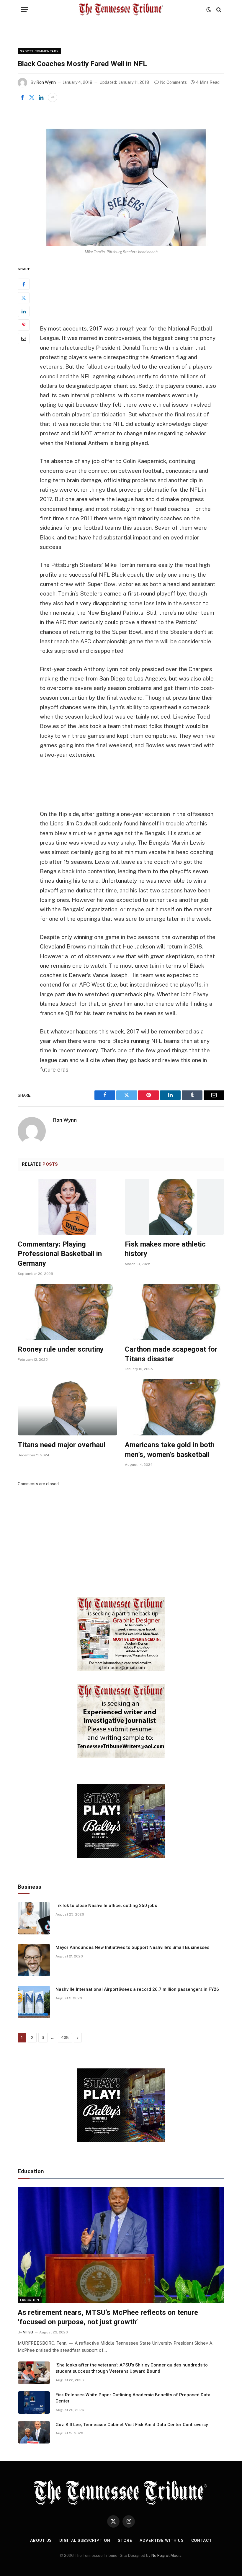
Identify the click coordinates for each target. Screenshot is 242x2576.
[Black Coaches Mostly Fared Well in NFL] (121, 178)
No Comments (173, 82)
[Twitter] (24, 298)
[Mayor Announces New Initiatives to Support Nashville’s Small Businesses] (34, 1960)
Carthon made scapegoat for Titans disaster (171, 1354)
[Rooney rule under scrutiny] (67, 1312)
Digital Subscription (85, 2540)
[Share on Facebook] (22, 97)
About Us (41, 2540)
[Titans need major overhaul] (67, 1407)
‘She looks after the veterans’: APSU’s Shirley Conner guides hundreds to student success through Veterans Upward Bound (132, 2368)
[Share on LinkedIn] (41, 97)
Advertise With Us (162, 2540)
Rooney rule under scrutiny (61, 1349)
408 (65, 2038)
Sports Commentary (39, 51)
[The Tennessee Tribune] (121, 10)
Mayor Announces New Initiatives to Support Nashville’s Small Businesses (132, 1947)
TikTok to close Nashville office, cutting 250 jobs (106, 1906)
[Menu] (24, 10)
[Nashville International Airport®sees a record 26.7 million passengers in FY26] (34, 2002)
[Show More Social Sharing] (53, 97)
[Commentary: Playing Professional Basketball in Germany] (67, 1207)
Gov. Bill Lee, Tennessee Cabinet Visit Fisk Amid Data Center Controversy (132, 2425)
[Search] (218, 10)
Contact (202, 2540)
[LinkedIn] (24, 311)
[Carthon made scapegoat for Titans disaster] (175, 1312)
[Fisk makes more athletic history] (175, 1207)
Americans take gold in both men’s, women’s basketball (170, 1450)
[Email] (24, 338)
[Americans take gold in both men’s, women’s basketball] (175, 1407)
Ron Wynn (46, 82)
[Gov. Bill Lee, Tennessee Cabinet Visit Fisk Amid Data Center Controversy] (34, 2432)
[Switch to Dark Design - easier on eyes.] (209, 10)
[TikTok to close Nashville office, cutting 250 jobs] (34, 1918)
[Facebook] (24, 284)
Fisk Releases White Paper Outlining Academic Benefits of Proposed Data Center (133, 2398)
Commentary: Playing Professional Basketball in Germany (60, 1254)
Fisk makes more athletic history (165, 1249)
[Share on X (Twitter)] (32, 97)
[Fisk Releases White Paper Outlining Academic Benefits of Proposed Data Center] (34, 2402)
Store (125, 2540)
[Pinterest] (24, 325)
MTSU (28, 2332)
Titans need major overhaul (62, 1445)
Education (30, 2300)
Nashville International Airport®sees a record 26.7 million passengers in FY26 (137, 1989)
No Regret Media (166, 2555)
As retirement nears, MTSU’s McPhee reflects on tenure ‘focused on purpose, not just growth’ (108, 2317)
